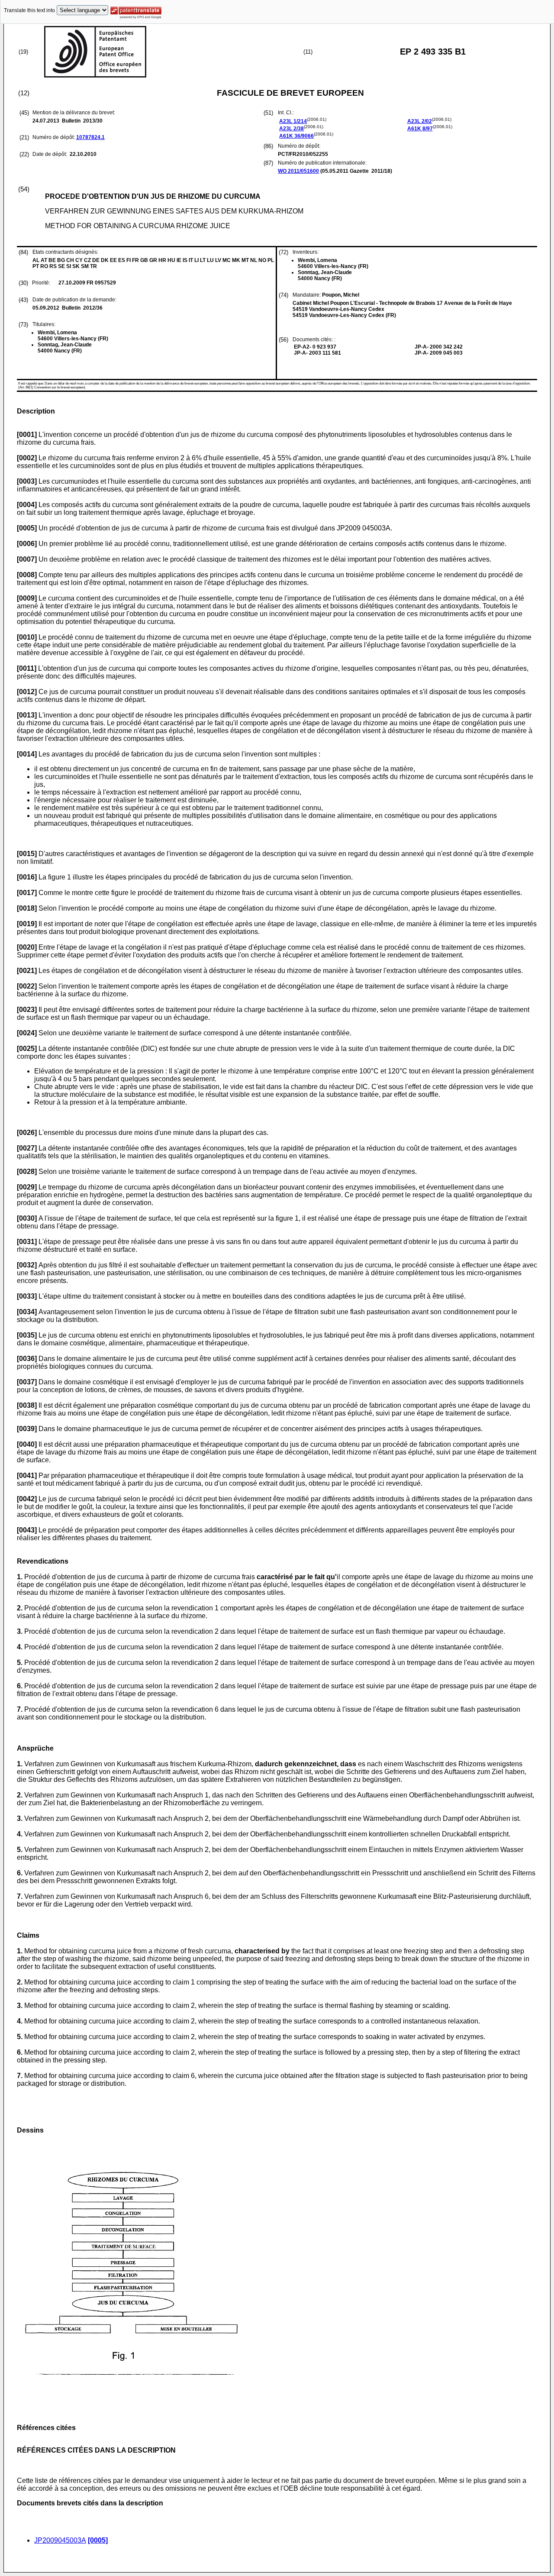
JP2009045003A (60, 2540)
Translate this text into (29, 10)
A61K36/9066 (296, 136)
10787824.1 (90, 137)
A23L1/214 (293, 121)
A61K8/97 (420, 129)
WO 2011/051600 (298, 171)
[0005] (98, 2540)
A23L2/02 (420, 121)
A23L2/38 (291, 129)
